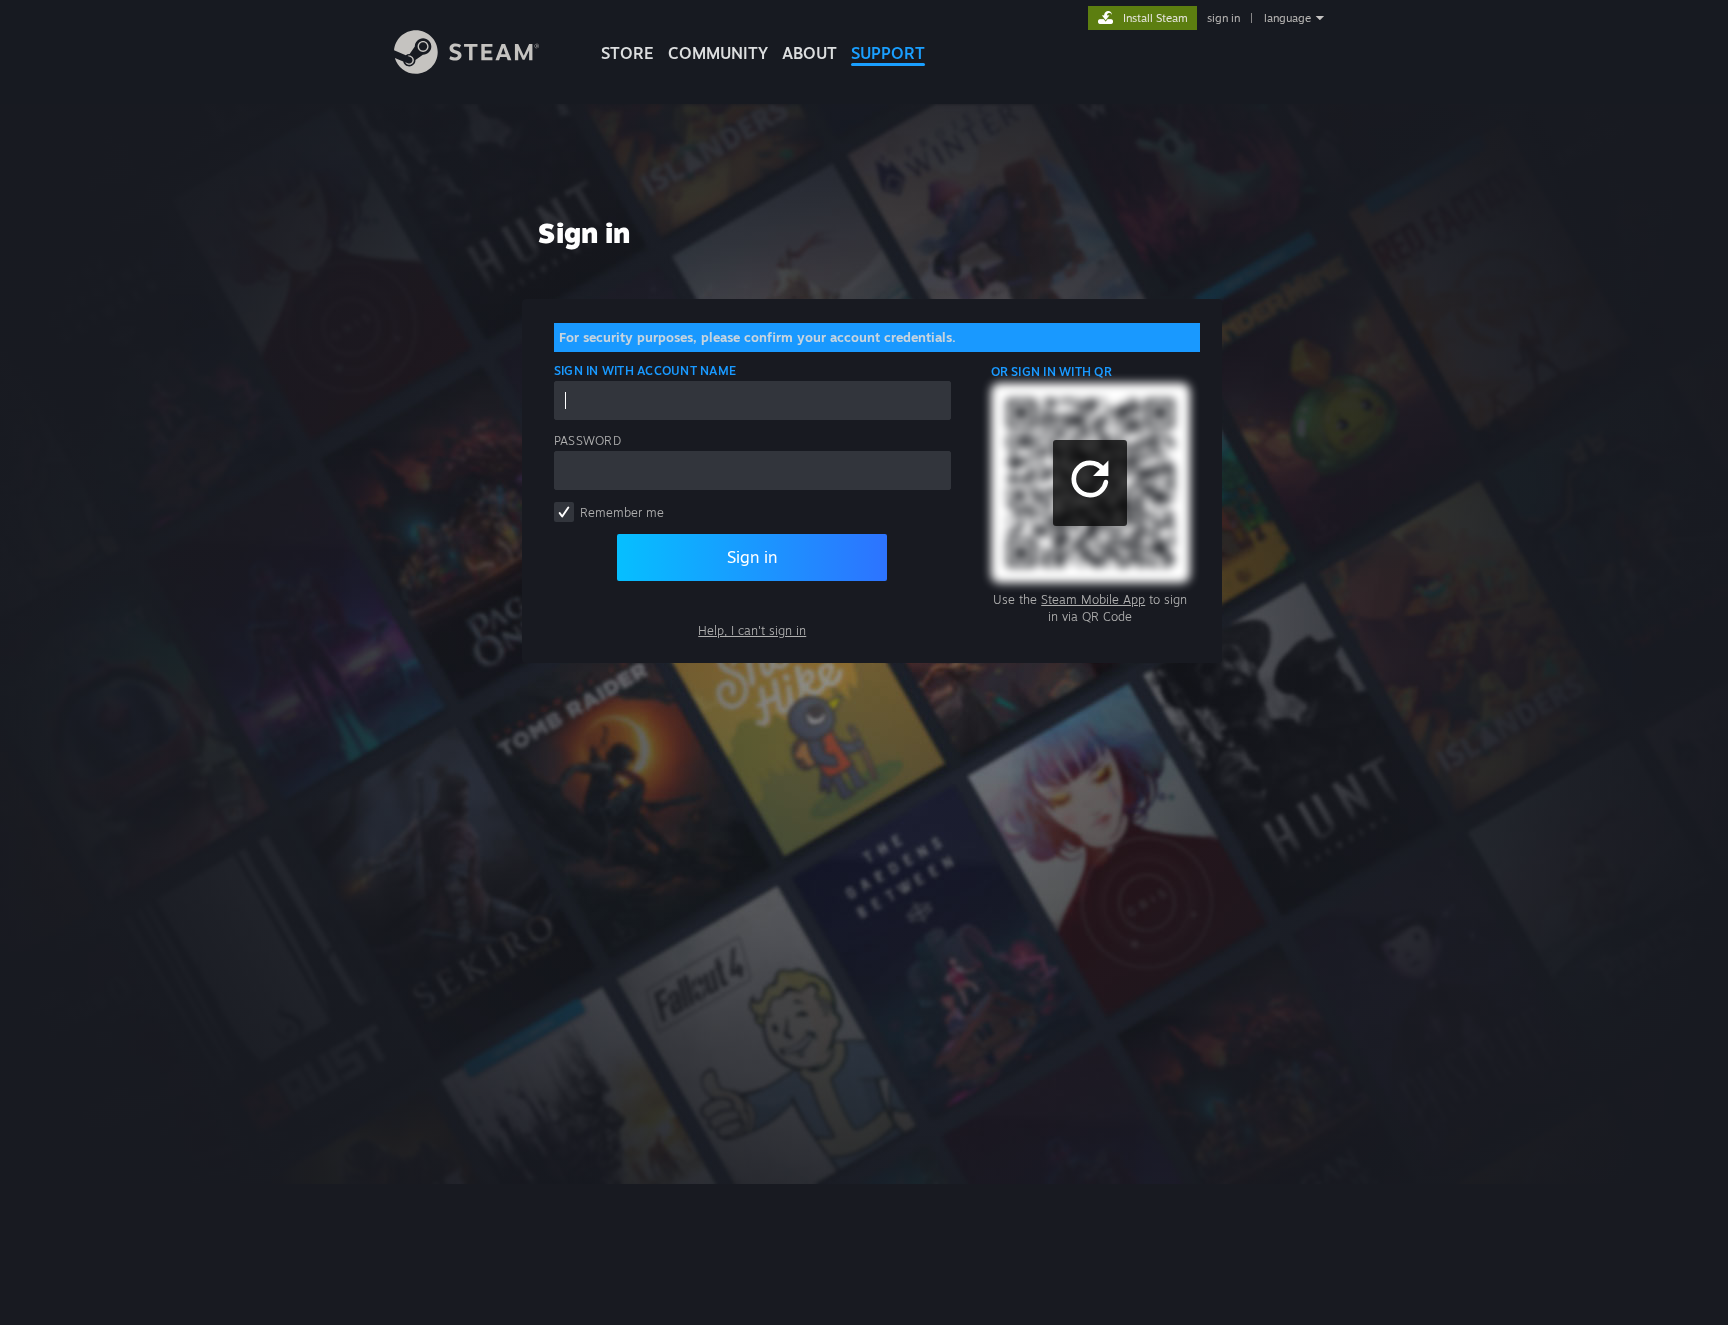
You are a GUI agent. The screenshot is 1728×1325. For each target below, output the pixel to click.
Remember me (622, 512)
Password (587, 440)
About (809, 53)
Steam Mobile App (1093, 599)
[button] (1090, 483)
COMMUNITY (718, 53)
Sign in (752, 557)
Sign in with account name (645, 370)
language (1287, 18)
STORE (627, 53)
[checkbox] (564, 512)
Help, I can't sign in (752, 630)
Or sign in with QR (1051, 371)
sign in (1223, 18)
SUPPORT (888, 53)
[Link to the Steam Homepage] (466, 68)
